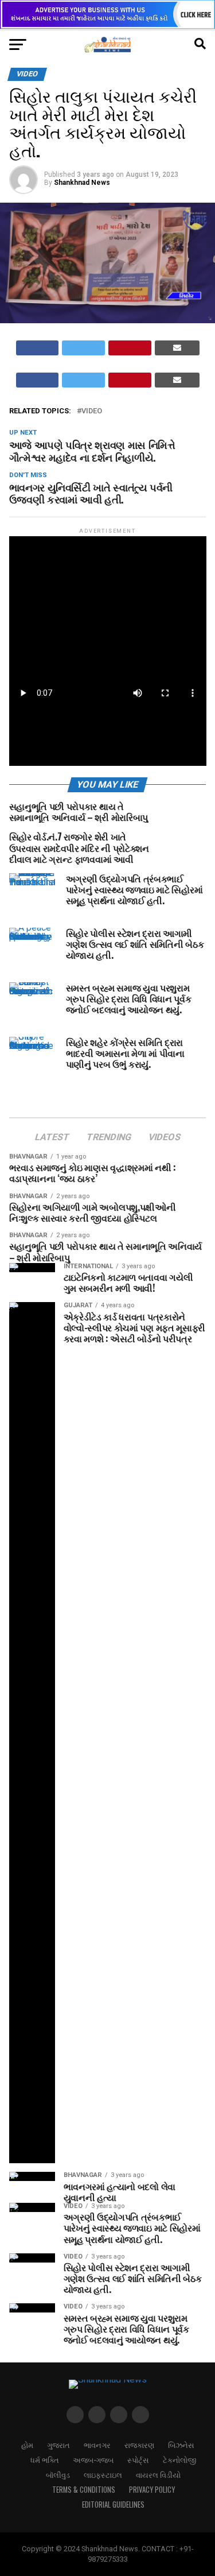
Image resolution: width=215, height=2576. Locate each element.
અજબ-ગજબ (93, 2460)
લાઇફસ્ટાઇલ (103, 2475)
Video (92, 411)
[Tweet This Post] (83, 348)
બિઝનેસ (181, 2445)
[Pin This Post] (130, 348)
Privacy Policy (152, 2490)
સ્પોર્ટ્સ (138, 2460)
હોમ (27, 2445)
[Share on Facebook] (38, 348)
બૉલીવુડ (58, 2475)
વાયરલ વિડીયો (158, 2475)
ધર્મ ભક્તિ (45, 2460)
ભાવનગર (97, 2445)
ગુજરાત (58, 2445)
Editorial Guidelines (113, 2505)
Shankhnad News (82, 183)
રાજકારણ (139, 2445)
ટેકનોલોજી (179, 2460)
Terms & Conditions (84, 2490)
